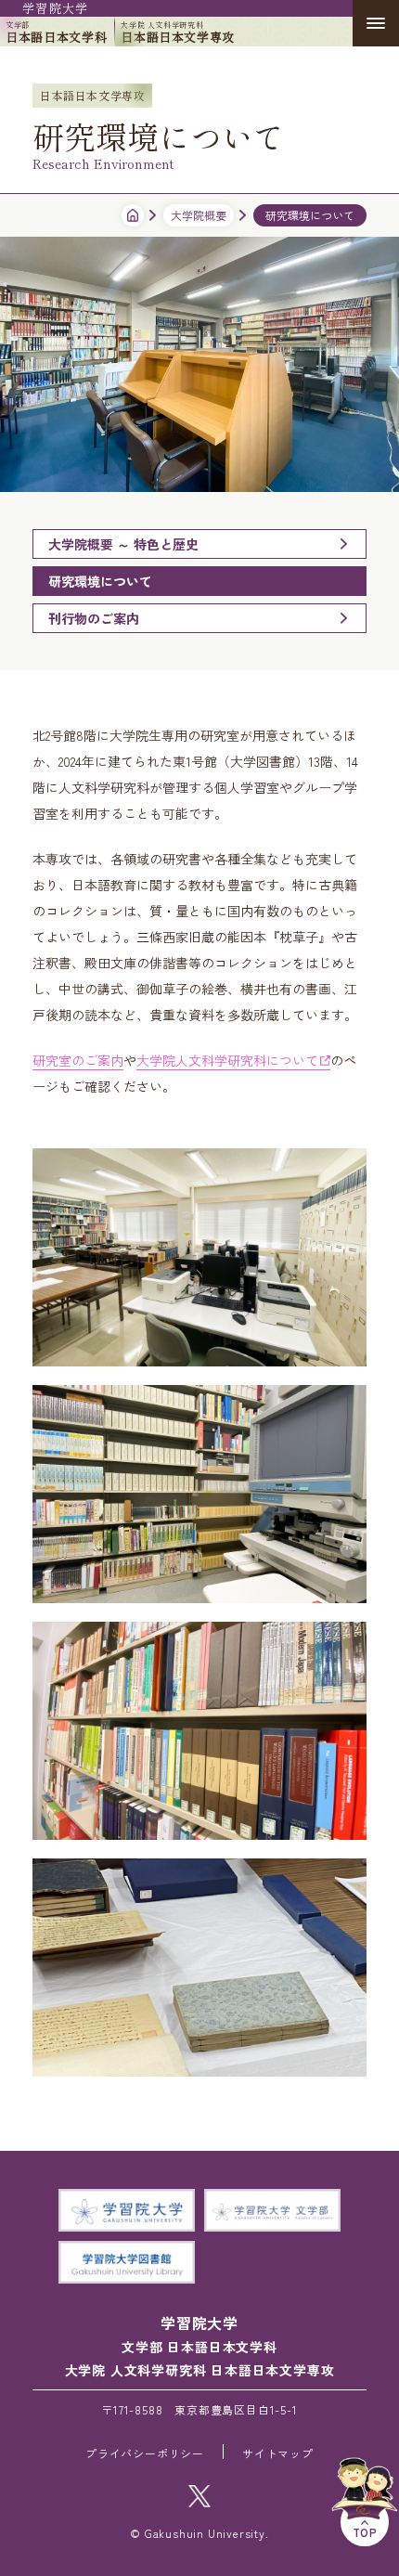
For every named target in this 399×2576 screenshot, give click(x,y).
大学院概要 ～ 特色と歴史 (123, 544)
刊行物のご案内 (94, 618)
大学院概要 (199, 215)
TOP (365, 2532)
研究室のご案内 (78, 1060)
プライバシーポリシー (145, 2453)
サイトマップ (278, 2453)
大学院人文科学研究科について (227, 1060)
